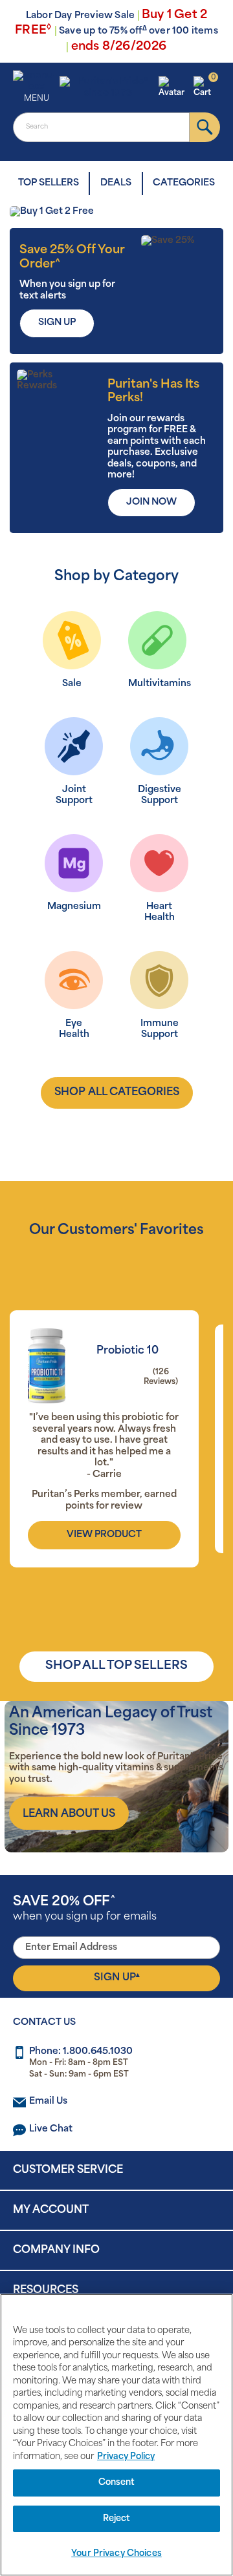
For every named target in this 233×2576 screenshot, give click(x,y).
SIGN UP (57, 323)
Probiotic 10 (128, 1351)
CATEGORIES (184, 183)
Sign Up (117, 1978)
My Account (51, 2210)
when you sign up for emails (85, 1909)
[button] (174, 88)
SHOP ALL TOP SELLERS (116, 1666)
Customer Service (68, 2170)
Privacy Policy (126, 2457)
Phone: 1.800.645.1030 (81, 2052)
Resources (46, 2290)
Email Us (48, 2101)
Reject (117, 2519)
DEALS (116, 183)
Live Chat (51, 2129)
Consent (117, 2483)
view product (104, 1535)
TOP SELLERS (49, 183)
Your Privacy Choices (116, 2554)
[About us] (69, 1814)
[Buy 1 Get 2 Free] (116, 212)
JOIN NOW (151, 502)
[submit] (205, 127)
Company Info (56, 2250)
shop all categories (117, 1093)
